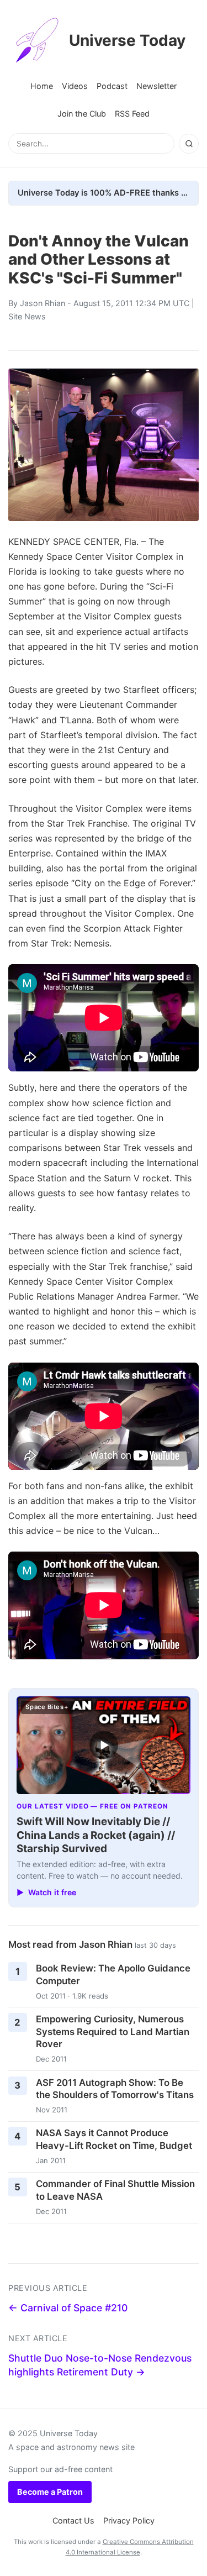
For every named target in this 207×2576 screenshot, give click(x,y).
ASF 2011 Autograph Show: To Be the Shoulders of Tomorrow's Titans (115, 2089)
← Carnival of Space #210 (68, 2308)
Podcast (112, 86)
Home (42, 86)
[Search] (189, 144)
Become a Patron (50, 2492)
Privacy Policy (129, 2520)
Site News (27, 316)
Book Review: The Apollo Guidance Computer (113, 1975)
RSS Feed (132, 114)
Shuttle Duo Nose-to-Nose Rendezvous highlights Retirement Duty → (100, 2365)
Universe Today (127, 40)
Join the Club (82, 114)
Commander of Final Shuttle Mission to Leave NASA (115, 2190)
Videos (75, 86)
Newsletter (156, 86)
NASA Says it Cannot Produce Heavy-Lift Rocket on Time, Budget (114, 2139)
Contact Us (73, 2520)
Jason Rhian (43, 303)
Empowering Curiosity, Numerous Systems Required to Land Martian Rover (113, 2031)
